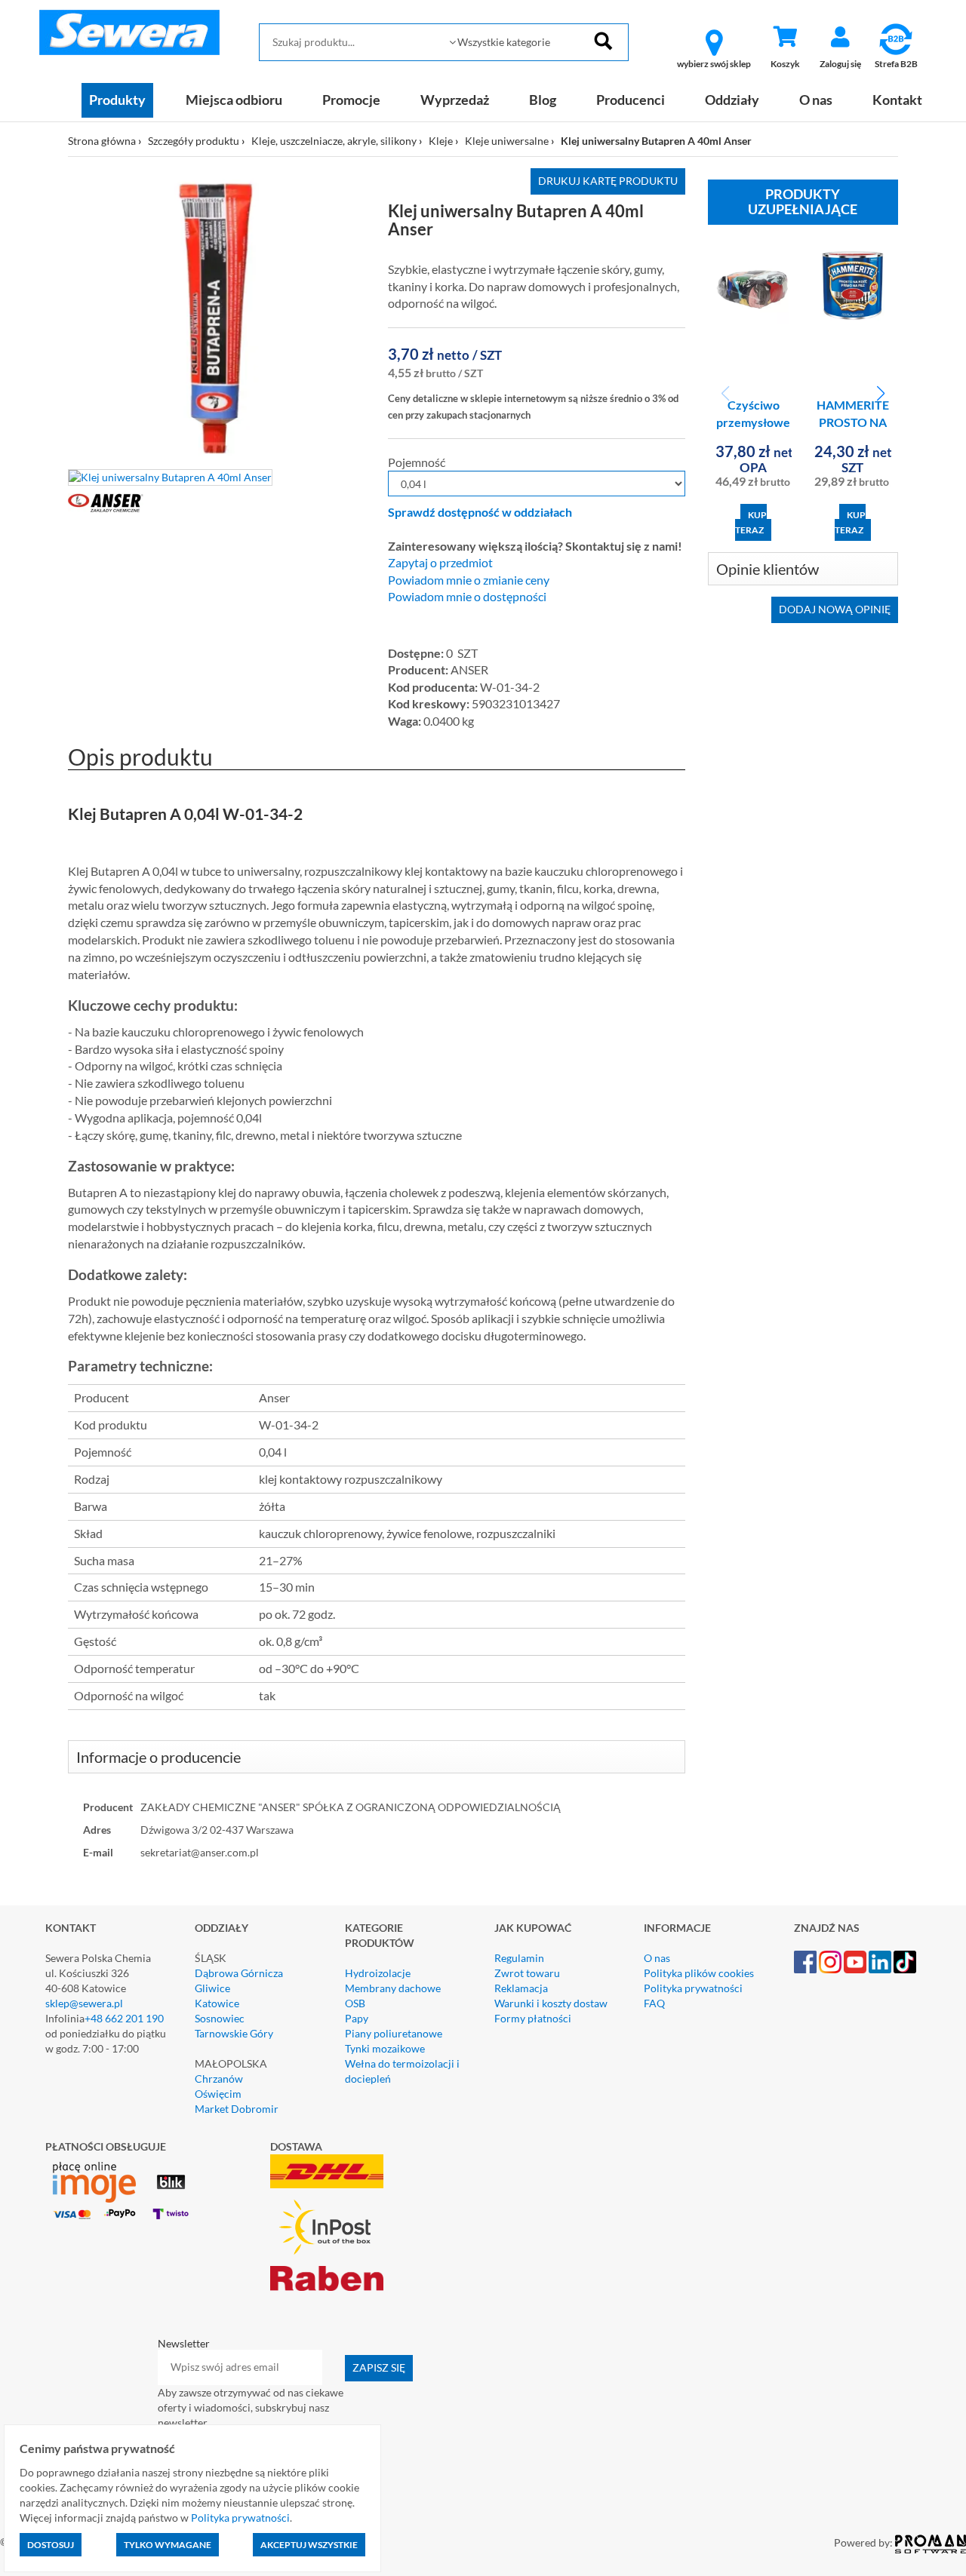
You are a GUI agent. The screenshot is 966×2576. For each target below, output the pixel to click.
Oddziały (732, 100)
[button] (880, 394)
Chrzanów (219, 2079)
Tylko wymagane (168, 2545)
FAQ (654, 2003)
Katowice (217, 2003)
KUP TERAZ (751, 522)
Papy (357, 2018)
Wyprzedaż (455, 100)
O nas (816, 100)
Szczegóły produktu (194, 141)
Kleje (441, 141)
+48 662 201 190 (124, 2018)
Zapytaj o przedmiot (440, 563)
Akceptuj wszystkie (309, 2545)
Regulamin (519, 1958)
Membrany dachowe (393, 1988)
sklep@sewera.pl (84, 2003)
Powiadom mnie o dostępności (467, 597)
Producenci (631, 100)
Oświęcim (218, 2094)
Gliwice (212, 1988)
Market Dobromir (237, 2109)
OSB (355, 2003)
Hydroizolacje (378, 1973)
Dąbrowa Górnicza (239, 1973)
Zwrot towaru (527, 1973)
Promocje (351, 100)
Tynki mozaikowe (385, 2048)
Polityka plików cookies (699, 1973)
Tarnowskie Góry (234, 2033)
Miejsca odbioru (234, 100)
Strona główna (102, 141)
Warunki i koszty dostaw (551, 2003)
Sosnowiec (220, 2018)
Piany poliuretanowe (394, 2033)
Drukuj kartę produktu (608, 181)
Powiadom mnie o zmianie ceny (469, 580)
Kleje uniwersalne (507, 141)
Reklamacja (521, 1988)
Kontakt (897, 100)
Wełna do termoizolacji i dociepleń (402, 2071)
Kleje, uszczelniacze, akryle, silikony (334, 141)
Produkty (117, 100)
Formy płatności (533, 2018)
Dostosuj (51, 2545)
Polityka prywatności (693, 1988)
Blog (543, 100)
